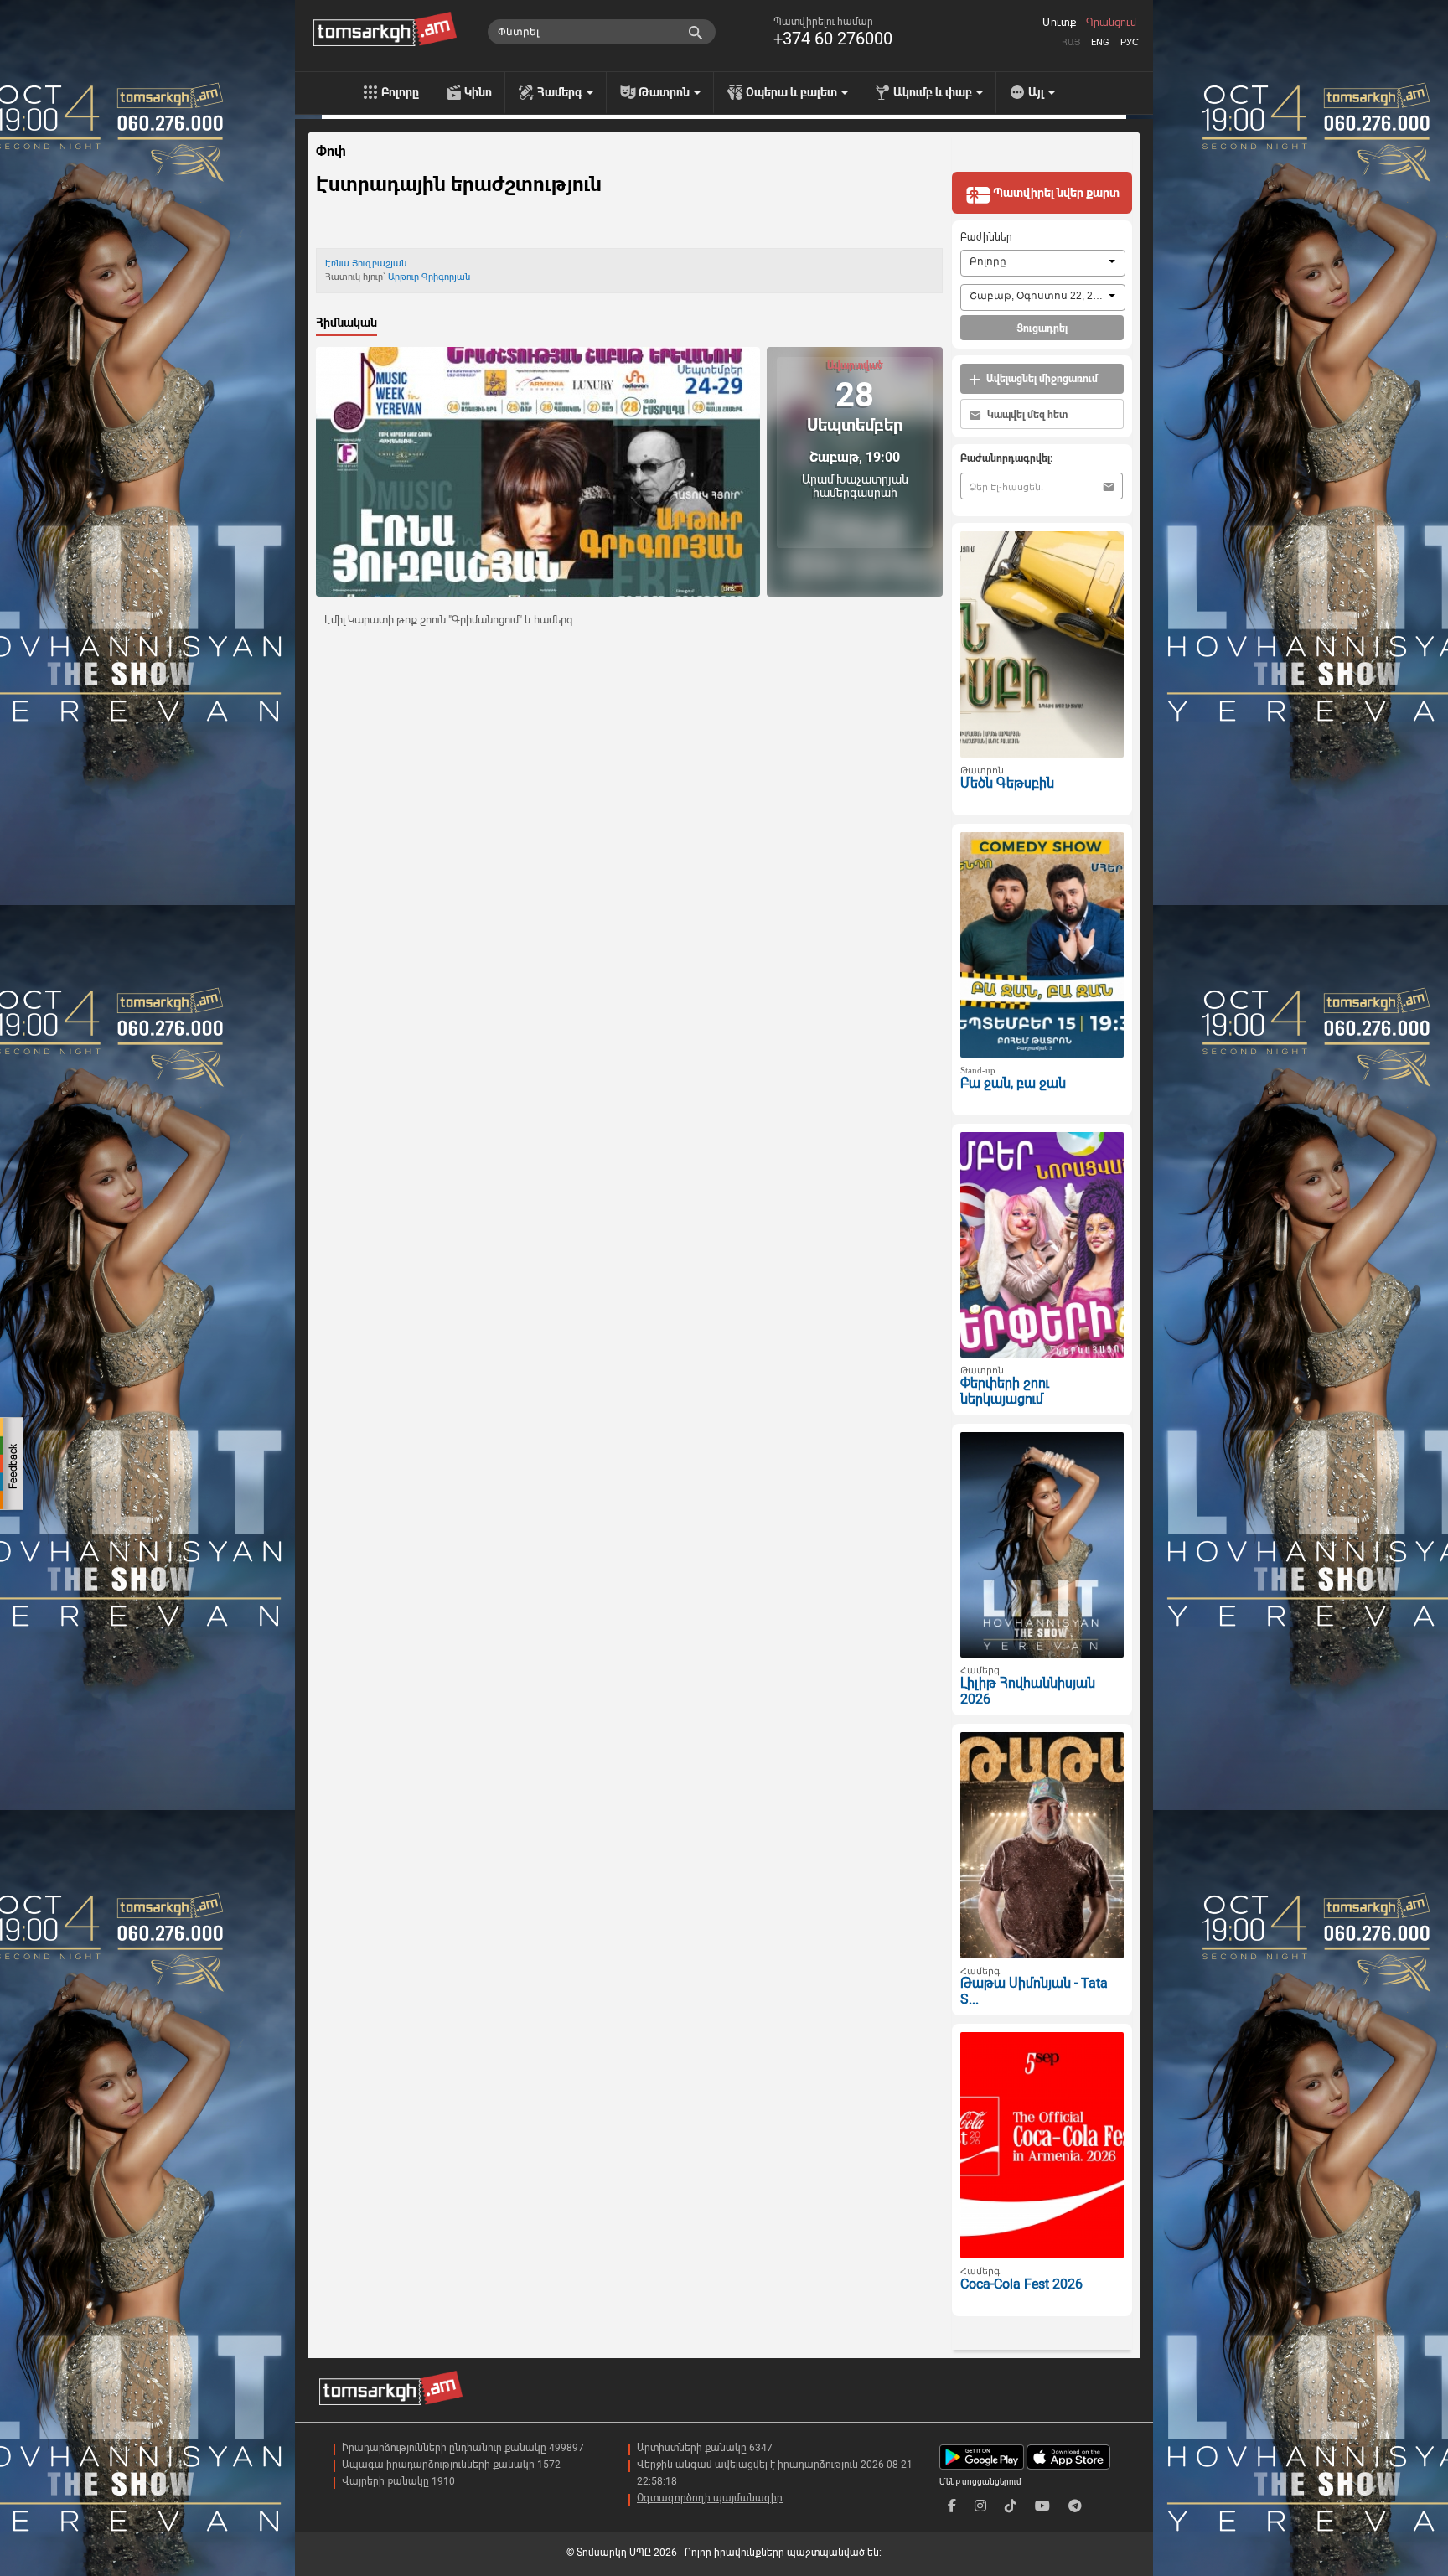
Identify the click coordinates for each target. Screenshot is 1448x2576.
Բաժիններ (986, 237)
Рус (1130, 42)
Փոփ (331, 152)
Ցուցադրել (1042, 328)
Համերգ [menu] (561, 92)
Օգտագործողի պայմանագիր (710, 2498)
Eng (1100, 42)
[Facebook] (952, 2506)
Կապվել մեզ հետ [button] (1026, 415)
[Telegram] (1075, 2506)
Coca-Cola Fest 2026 (1021, 2284)
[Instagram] (980, 2506)
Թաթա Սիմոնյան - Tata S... (1034, 1991)
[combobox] (1043, 263)
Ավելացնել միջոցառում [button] (1041, 379)
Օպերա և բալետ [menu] (793, 92)
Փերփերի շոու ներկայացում (1005, 1391)
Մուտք (1059, 23)
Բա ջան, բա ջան (1013, 1083)
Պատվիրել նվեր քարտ (1055, 193)
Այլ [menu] (1037, 92)
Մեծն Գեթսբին (1007, 783)
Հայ (1071, 42)
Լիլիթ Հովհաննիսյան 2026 (1028, 1691)
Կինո (478, 92)
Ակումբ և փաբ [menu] (934, 92)
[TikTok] (1011, 2506)
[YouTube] (1042, 2506)
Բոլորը (400, 92)
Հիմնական (346, 323)
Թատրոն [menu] (665, 92)
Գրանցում (1111, 23)
